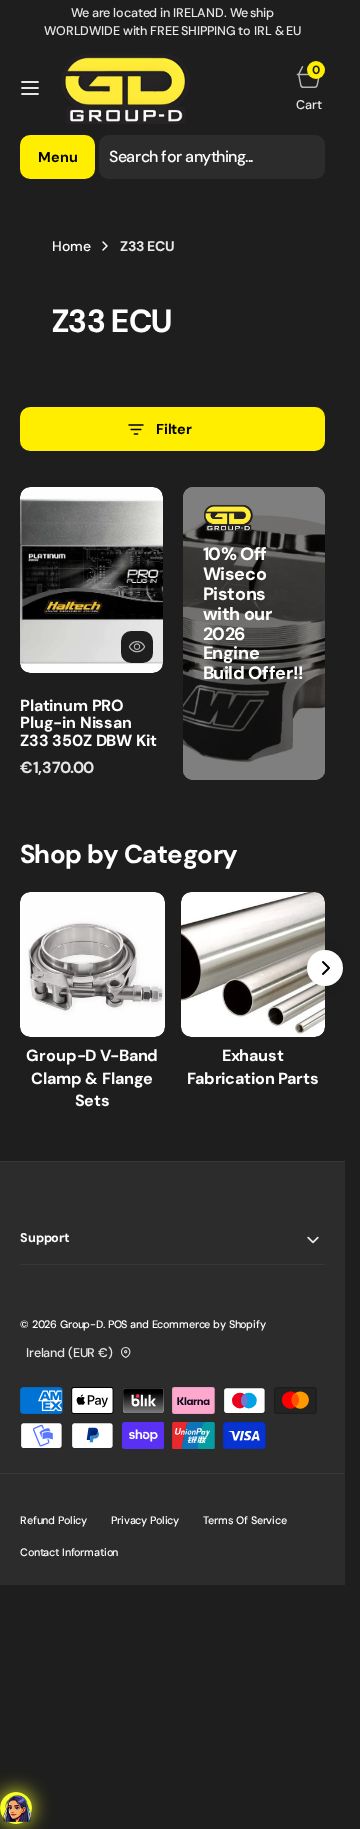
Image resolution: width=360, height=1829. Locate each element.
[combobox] (212, 157)
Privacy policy (145, 1520)
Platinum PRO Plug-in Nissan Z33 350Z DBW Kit (88, 723)
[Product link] (91, 579)
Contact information (69, 1552)
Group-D (81, 1324)
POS (118, 1324)
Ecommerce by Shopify (209, 1324)
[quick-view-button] (137, 647)
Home (71, 246)
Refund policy (53, 1520)
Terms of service (245, 1520)
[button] (30, 88)
